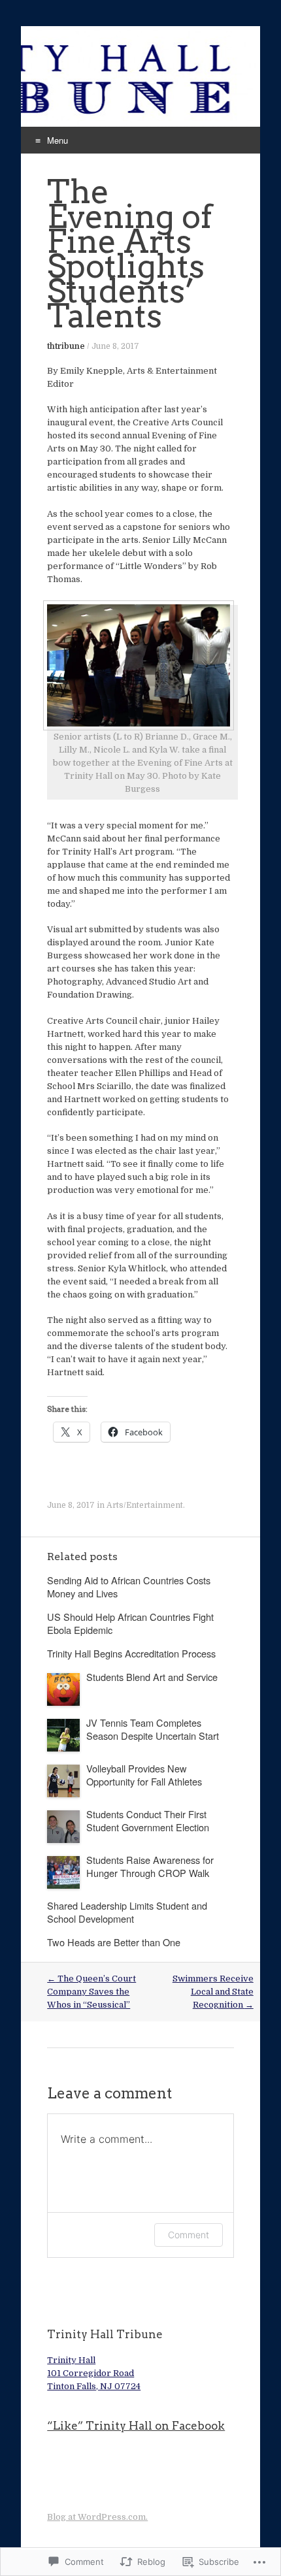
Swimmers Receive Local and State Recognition (213, 1992)
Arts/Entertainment (145, 1505)
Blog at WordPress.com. (97, 2517)
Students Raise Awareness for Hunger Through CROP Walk (150, 1866)
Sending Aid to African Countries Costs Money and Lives (129, 1587)
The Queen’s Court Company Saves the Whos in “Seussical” (91, 1992)
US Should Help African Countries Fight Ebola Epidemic (130, 1623)
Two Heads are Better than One (114, 1942)
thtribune (66, 346)
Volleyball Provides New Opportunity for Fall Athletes (144, 1775)
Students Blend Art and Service (152, 1677)
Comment (189, 2235)
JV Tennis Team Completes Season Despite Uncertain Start (153, 1729)
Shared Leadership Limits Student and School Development (127, 1912)
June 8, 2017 (115, 346)
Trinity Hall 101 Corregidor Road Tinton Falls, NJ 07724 (94, 2373)
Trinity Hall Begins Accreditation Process (131, 1653)
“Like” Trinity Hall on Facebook (136, 2426)
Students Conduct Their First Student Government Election (148, 1820)
